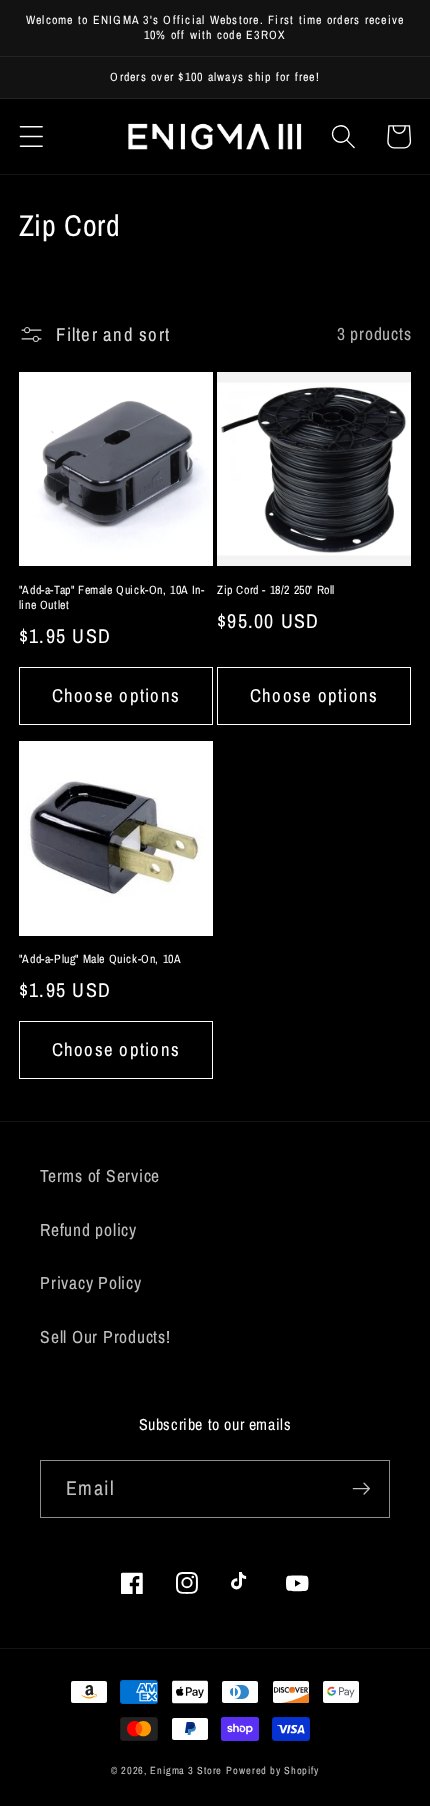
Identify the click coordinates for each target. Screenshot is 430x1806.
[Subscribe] (361, 1489)
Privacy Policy (91, 1282)
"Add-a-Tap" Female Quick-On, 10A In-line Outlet (112, 598)
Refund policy (88, 1229)
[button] (31, 136)
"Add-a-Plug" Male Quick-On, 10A (100, 959)
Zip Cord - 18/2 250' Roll (276, 590)
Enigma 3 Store (186, 1770)
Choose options (116, 695)
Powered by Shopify (272, 1770)
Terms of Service (100, 1175)
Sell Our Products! (105, 1336)
